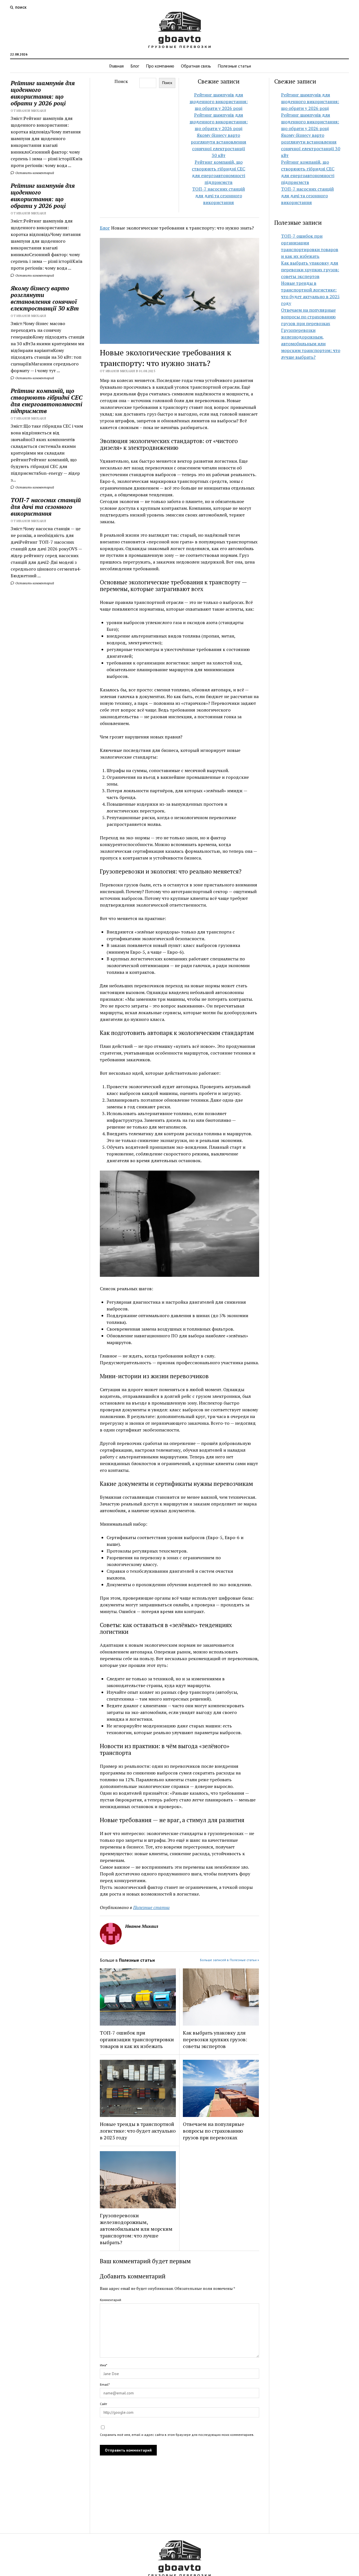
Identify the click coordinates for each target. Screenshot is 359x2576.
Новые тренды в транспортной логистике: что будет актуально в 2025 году (138, 2131)
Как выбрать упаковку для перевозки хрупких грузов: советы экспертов (215, 2039)
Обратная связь (196, 66)
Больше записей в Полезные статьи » (230, 1960)
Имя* (103, 2365)
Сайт (103, 2404)
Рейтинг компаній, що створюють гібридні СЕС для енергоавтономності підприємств (47, 401)
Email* (105, 2384)
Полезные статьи (234, 66)
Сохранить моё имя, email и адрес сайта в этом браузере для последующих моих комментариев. (177, 2435)
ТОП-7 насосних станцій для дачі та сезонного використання (46, 507)
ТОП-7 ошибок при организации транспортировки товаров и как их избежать (137, 2039)
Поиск (121, 81)
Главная (116, 66)
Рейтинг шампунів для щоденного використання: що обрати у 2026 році (43, 93)
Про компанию (160, 66)
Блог (135, 66)
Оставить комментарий (34, 173)
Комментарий (111, 2300)
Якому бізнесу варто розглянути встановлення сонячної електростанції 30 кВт (45, 298)
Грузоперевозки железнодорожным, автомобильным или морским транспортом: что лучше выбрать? (136, 2229)
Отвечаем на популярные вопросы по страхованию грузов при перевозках (214, 2131)
